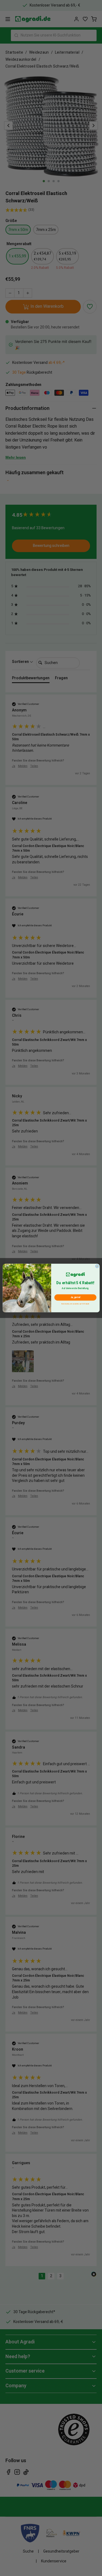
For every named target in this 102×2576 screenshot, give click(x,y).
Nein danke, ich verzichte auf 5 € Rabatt (75, 1304)
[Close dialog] (97, 1266)
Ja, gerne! (75, 1298)
